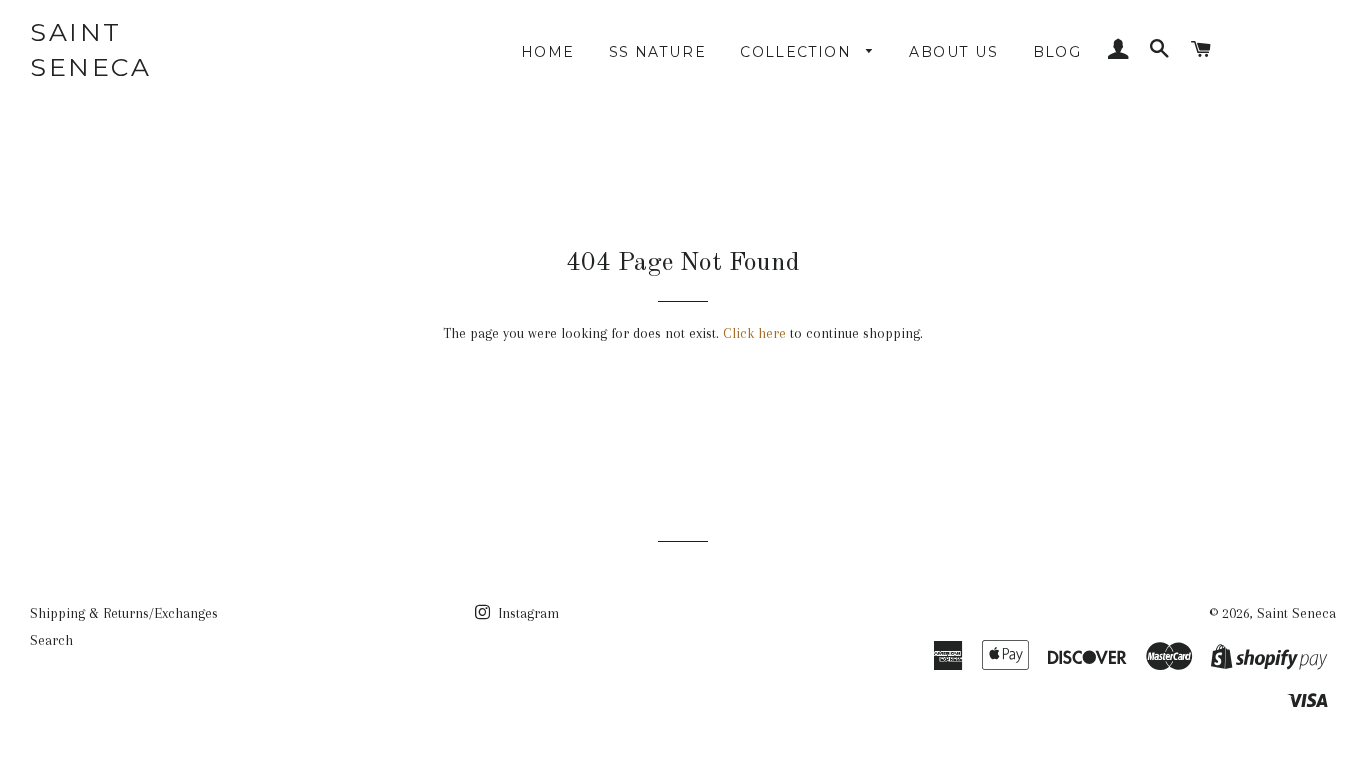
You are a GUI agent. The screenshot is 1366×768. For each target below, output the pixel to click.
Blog (1057, 52)
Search (51, 640)
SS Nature (658, 52)
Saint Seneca (90, 49)
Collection (798, 52)
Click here (754, 333)
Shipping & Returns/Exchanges (124, 613)
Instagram (526, 613)
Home (548, 52)
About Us (953, 52)
